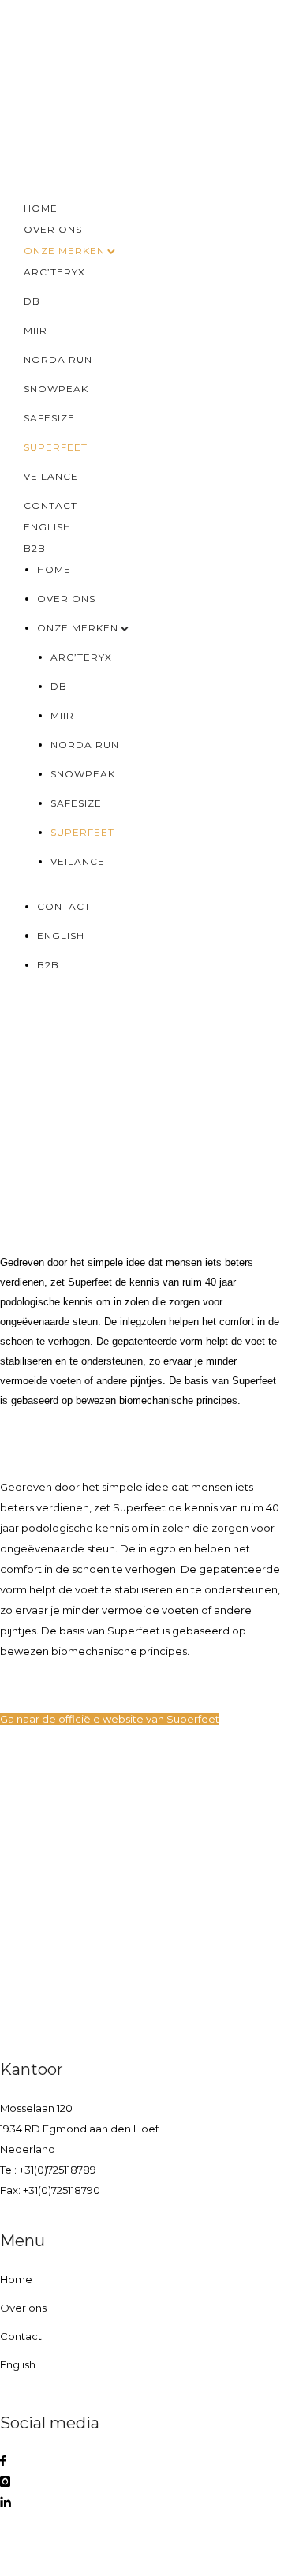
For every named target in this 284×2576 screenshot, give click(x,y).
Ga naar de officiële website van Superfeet (110, 1719)
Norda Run (58, 359)
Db (32, 301)
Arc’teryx (54, 272)
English (47, 527)
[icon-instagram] (5, 2482)
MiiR (35, 330)
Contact (50, 505)
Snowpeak (56, 389)
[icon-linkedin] (6, 2503)
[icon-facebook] (3, 2462)
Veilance (51, 476)
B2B (35, 548)
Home (41, 208)
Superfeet (56, 447)
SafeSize (49, 418)
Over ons (53, 229)
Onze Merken (64, 251)
